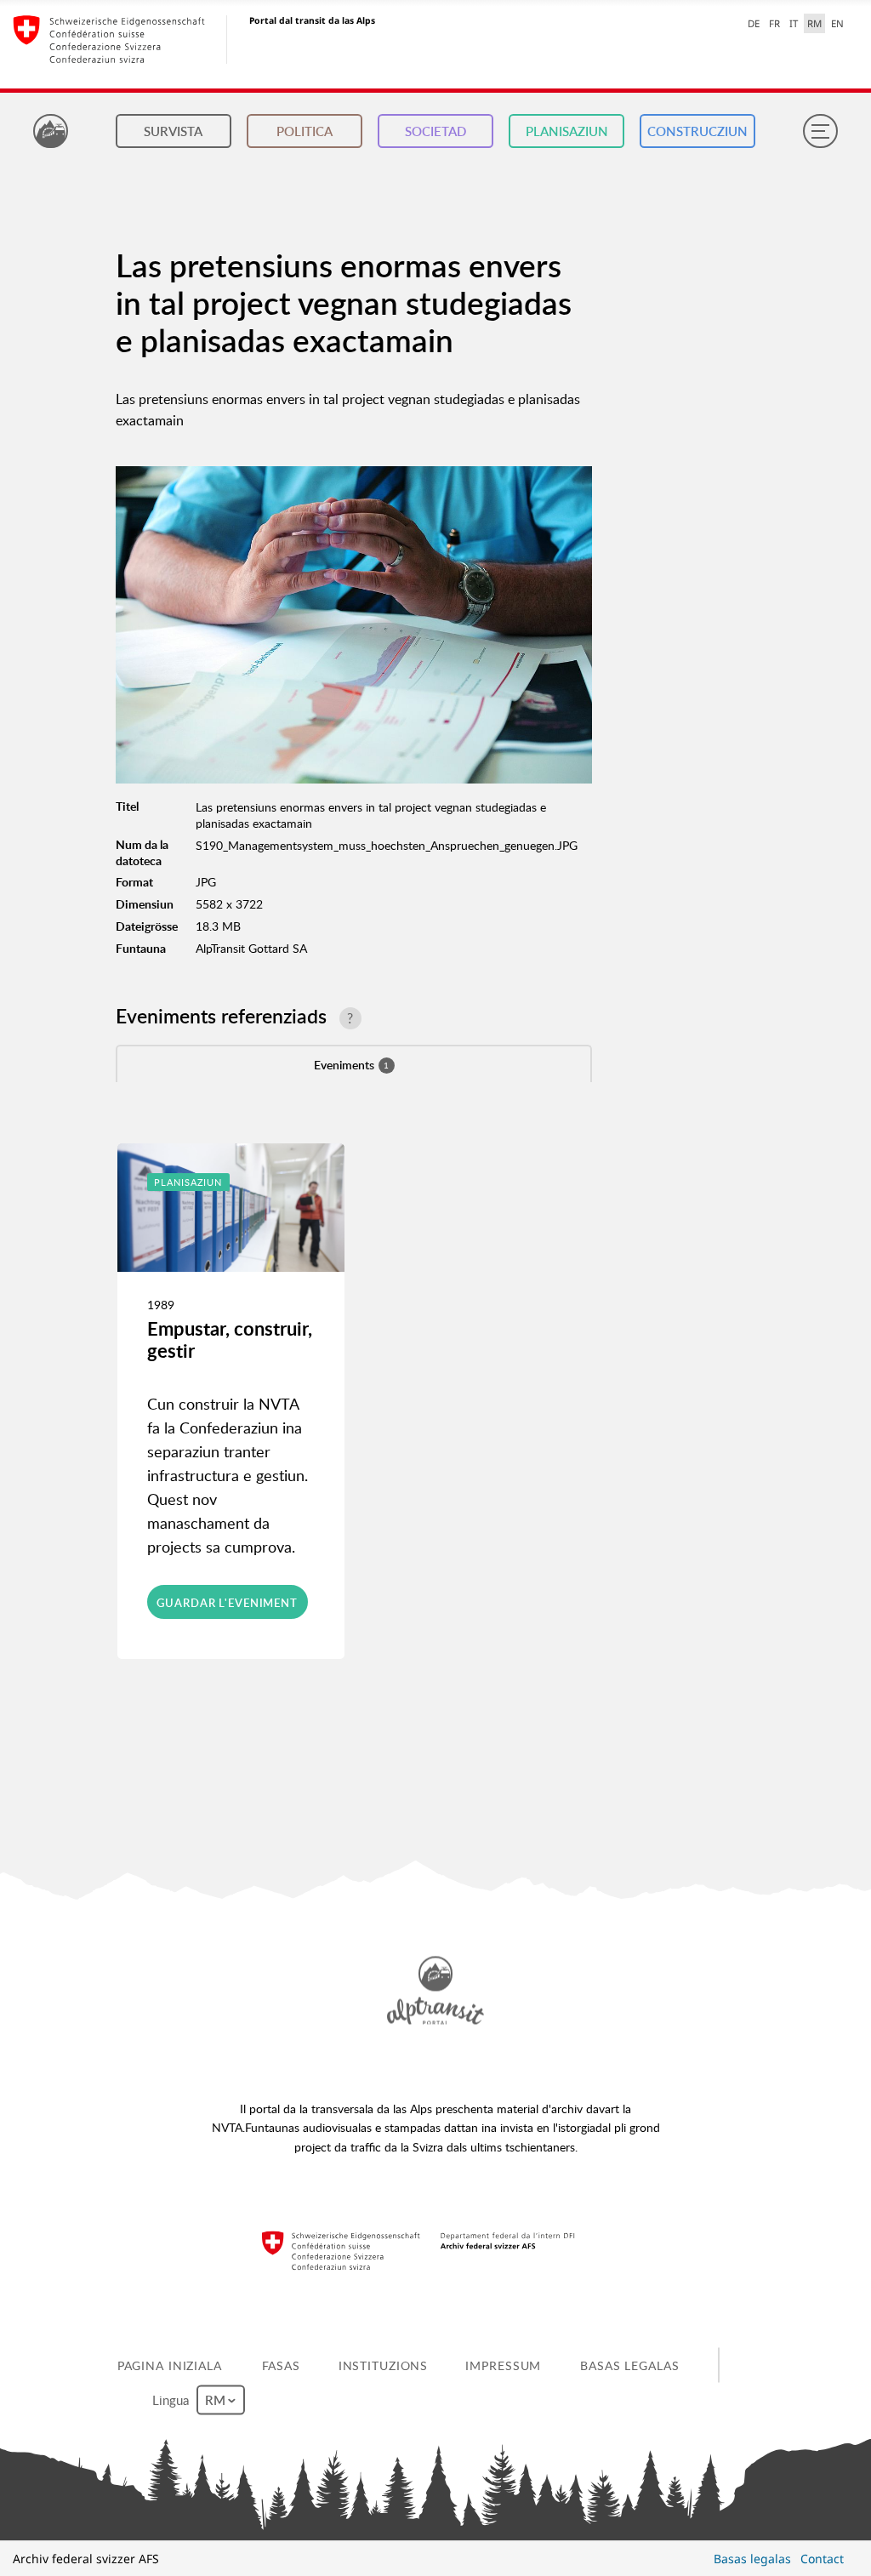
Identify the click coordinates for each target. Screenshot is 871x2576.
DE (754, 23)
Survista (173, 131)
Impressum (503, 2365)
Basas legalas (629, 2365)
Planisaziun (567, 131)
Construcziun (697, 131)
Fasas (281, 2365)
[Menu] (820, 131)
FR (774, 23)
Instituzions (384, 2365)
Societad (435, 131)
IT (794, 23)
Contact (822, 2559)
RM (814, 23)
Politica (305, 131)
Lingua (172, 2399)
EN (837, 23)
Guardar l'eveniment (227, 1603)
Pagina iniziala (170, 2365)
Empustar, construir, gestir (230, 1339)
